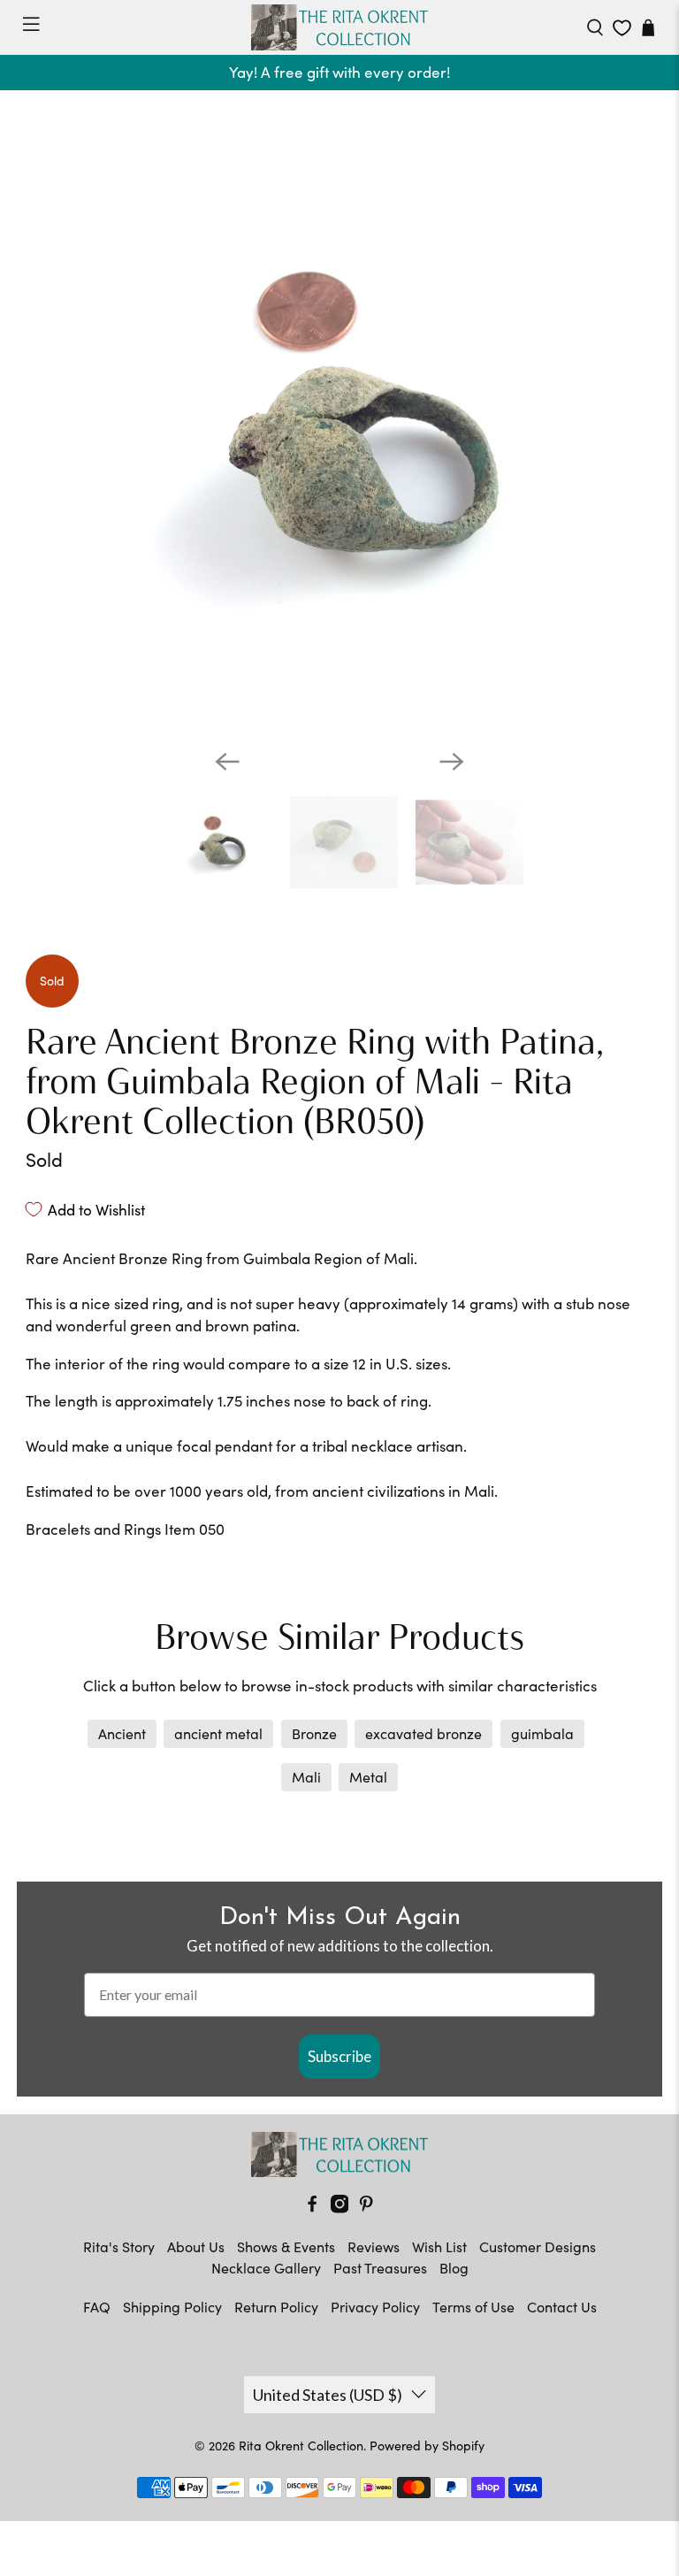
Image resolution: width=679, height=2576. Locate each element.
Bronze (314, 1733)
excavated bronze (423, 1733)
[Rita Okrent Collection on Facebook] (312, 2208)
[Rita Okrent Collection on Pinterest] (366, 2208)
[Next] (452, 762)
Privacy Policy (375, 2307)
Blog (454, 2268)
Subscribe (339, 2056)
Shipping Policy (172, 2307)
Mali (306, 1777)
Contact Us (562, 2307)
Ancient (122, 1733)
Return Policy (276, 2307)
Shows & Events (286, 2246)
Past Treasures (380, 2268)
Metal (368, 1777)
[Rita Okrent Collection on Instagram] (339, 2208)
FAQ (97, 2307)
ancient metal (218, 1733)
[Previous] (227, 762)
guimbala (542, 1733)
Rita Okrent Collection (301, 2446)
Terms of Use (473, 2307)
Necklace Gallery (266, 2268)
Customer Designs (538, 2246)
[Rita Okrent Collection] (339, 27)
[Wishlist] (622, 28)
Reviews (374, 2246)
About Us (196, 2246)
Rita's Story (119, 2246)
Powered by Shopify (427, 2446)
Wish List (439, 2246)
